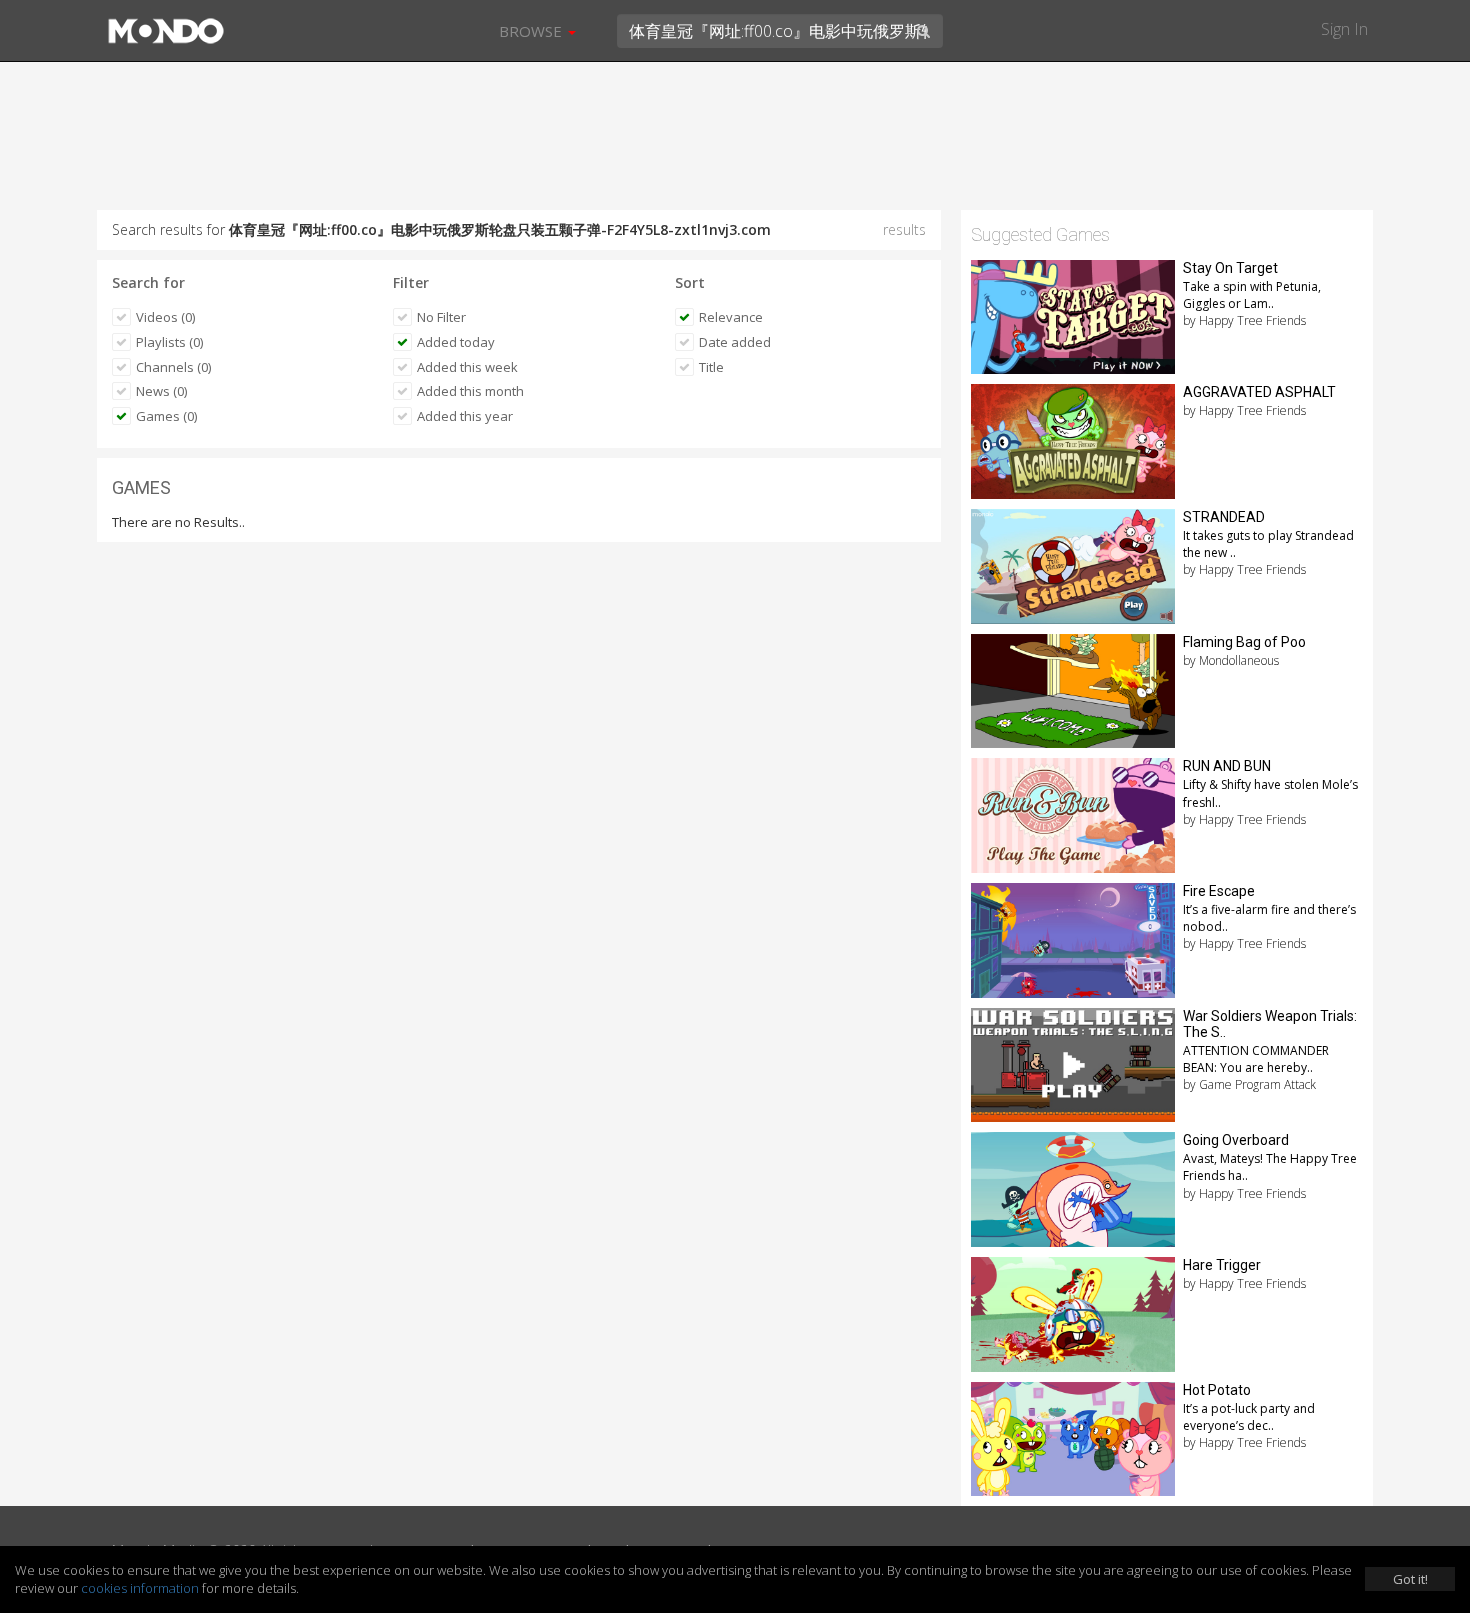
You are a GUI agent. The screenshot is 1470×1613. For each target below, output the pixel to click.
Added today (456, 342)
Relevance (731, 317)
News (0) (161, 391)
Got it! (1410, 1579)
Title (711, 367)
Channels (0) (173, 367)
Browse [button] (532, 31)
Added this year (465, 416)
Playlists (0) (169, 342)
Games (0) (166, 416)
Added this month (470, 391)
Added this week (467, 367)
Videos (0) (165, 317)
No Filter (441, 317)
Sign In (1344, 29)
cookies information (140, 1588)
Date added (735, 342)
